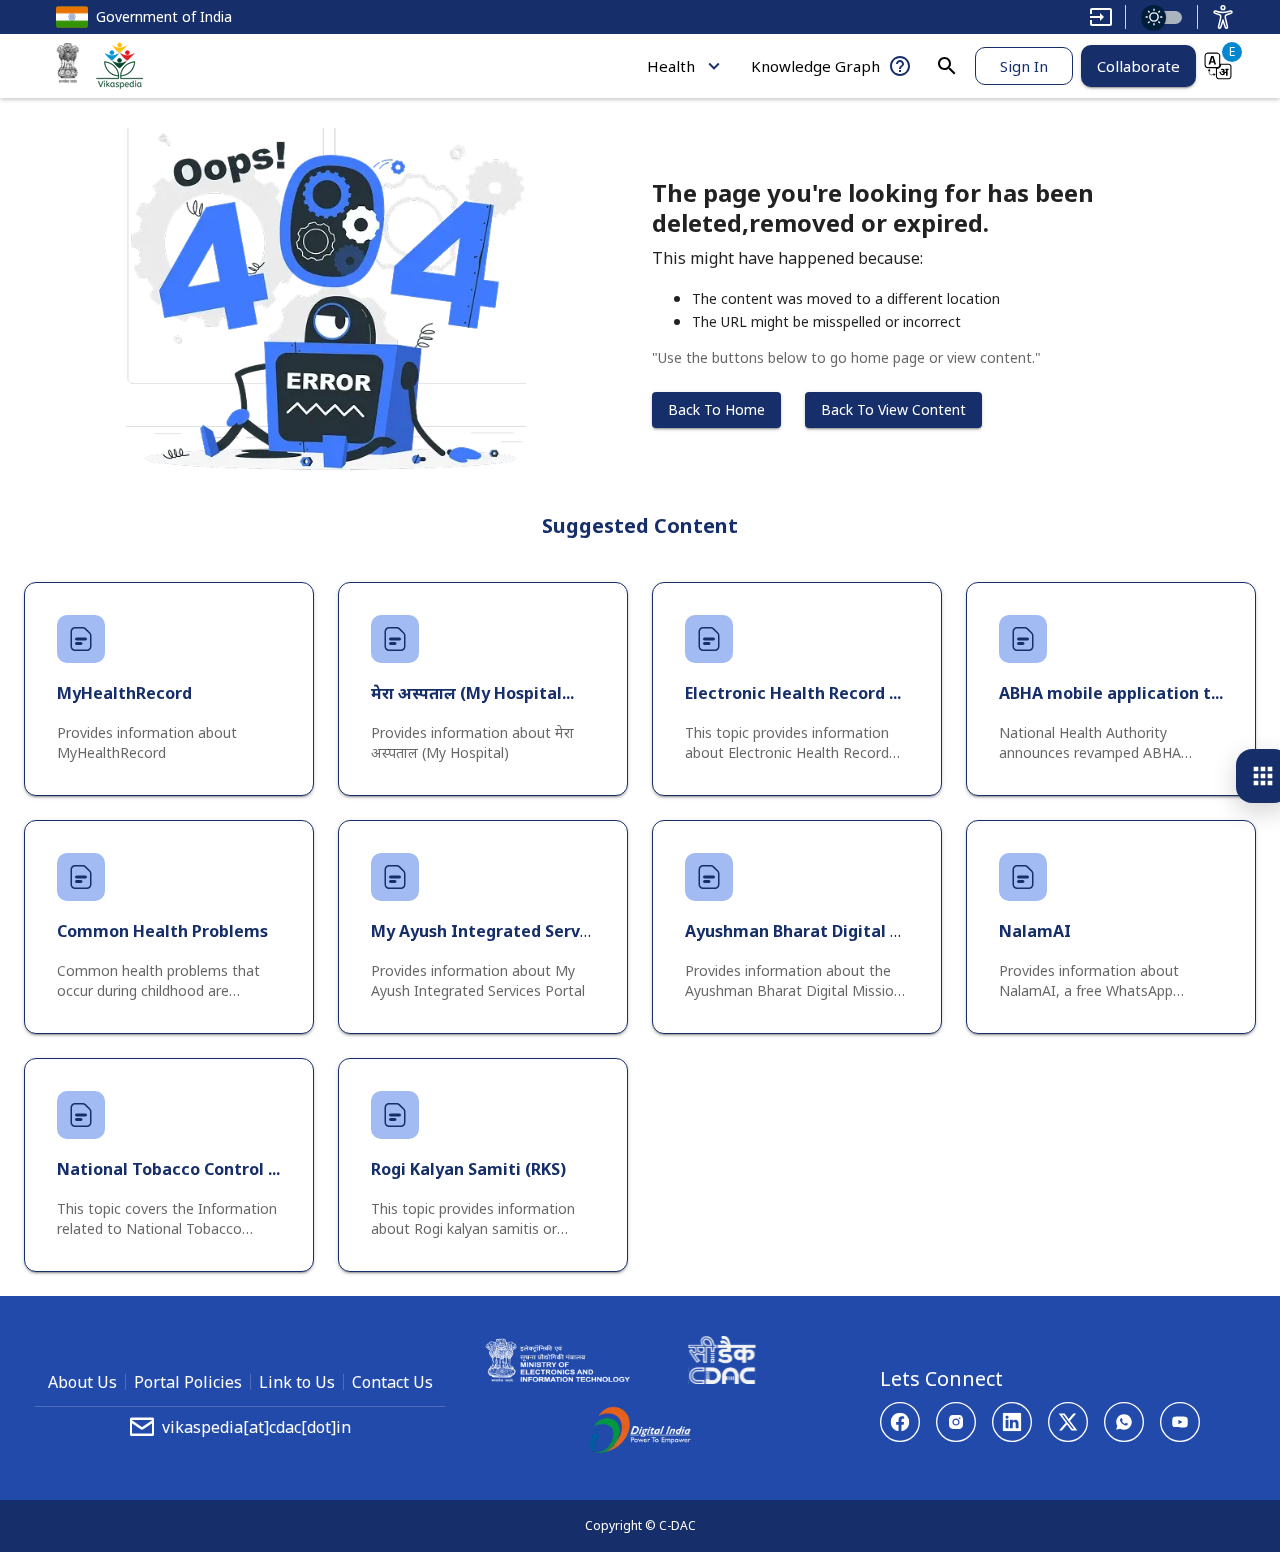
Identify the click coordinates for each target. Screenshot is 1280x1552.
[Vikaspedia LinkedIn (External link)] (1012, 1422)
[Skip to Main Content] (1101, 17)
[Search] (947, 66)
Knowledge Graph (815, 66)
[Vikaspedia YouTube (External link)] (1180, 1422)
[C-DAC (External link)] (722, 1363)
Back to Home (716, 409)
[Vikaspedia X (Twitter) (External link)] (1068, 1422)
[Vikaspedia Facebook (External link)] (900, 1422)
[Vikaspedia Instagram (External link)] (956, 1422)
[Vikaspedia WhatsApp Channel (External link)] (1124, 1422)
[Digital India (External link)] (640, 1433)
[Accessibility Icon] (1223, 17)
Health (671, 66)
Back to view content (893, 409)
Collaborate (1138, 66)
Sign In (1024, 66)
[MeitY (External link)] (68, 66)
